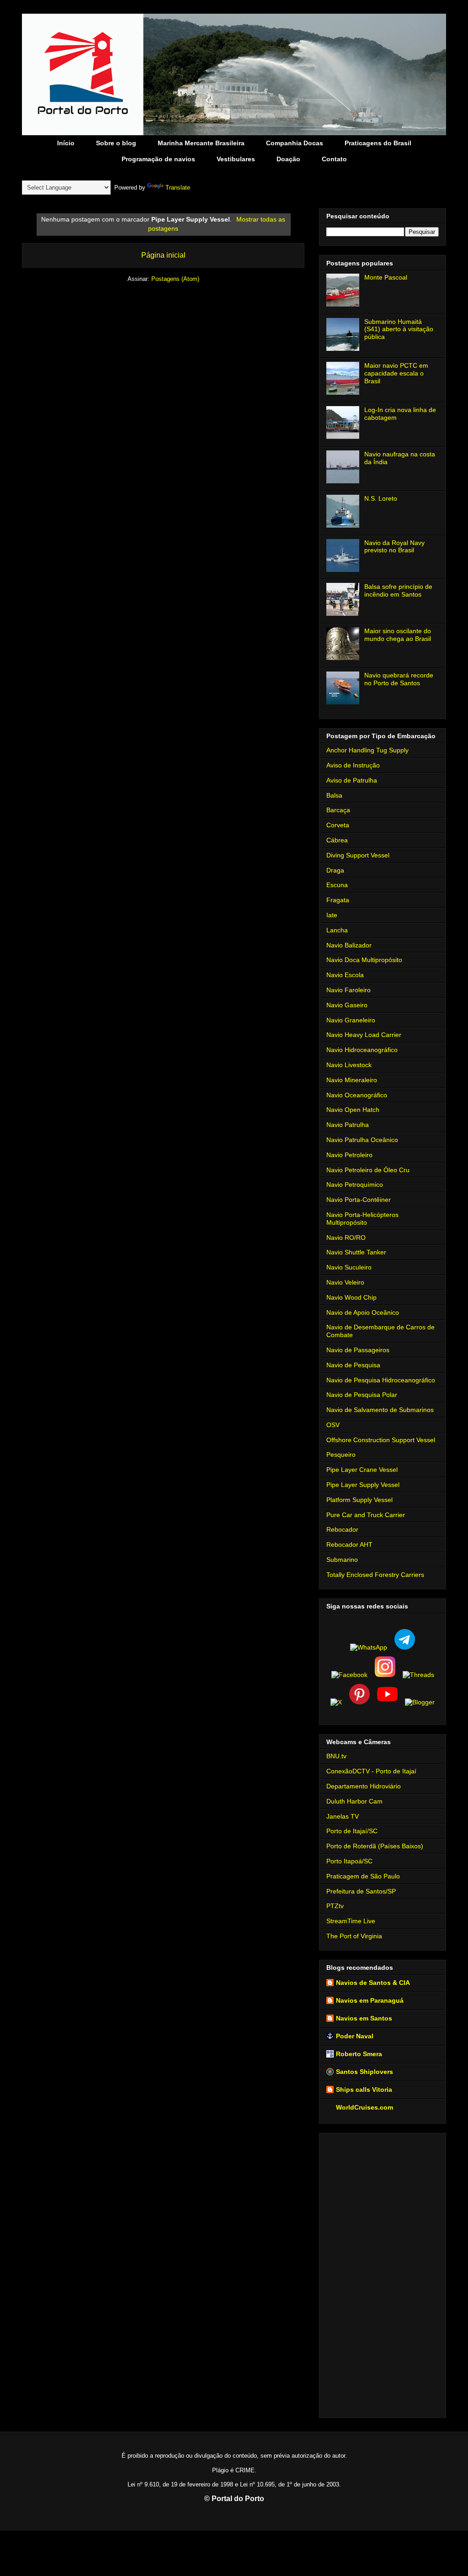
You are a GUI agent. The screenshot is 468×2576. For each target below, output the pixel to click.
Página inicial (163, 255)
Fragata (338, 900)
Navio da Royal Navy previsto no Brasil (394, 547)
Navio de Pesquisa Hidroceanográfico (381, 1380)
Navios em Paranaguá (370, 2000)
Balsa (334, 795)
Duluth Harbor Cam (354, 1801)
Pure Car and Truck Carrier (366, 1515)
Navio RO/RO (346, 1238)
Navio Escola (345, 975)
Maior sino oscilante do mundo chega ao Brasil (398, 635)
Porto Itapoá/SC (349, 1861)
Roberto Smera (359, 2054)
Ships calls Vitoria (364, 2089)
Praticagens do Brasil (378, 143)
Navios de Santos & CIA (373, 1983)
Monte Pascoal (386, 277)
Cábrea (337, 840)
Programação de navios (158, 159)
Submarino (342, 1560)
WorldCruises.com (364, 2107)
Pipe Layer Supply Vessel (363, 1485)
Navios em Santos (364, 2018)
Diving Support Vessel (358, 855)
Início (66, 143)
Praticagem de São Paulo (363, 1876)
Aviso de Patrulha (352, 780)
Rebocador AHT (349, 1545)
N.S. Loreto (381, 498)
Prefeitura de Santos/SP (361, 1891)
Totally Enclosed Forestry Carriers (375, 1575)
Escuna (337, 885)
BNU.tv (336, 1756)
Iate (332, 915)
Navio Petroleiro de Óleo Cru (368, 1170)
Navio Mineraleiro (352, 1080)
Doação (288, 159)
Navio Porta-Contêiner (359, 1200)
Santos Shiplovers (364, 2072)
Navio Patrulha (348, 1125)
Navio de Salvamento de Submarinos (380, 1410)
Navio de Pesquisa (353, 1365)
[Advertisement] (383, 2274)
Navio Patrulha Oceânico (362, 1140)
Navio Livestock (349, 1065)
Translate (178, 188)
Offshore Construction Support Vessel (381, 1440)
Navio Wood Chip (351, 1297)
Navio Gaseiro (347, 1005)
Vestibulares (236, 159)
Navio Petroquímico (355, 1185)
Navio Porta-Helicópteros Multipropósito (362, 1219)
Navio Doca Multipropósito (364, 960)
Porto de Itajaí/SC (352, 1831)
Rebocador (342, 1529)
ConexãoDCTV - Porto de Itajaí (371, 1771)
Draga (335, 870)
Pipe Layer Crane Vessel (362, 1470)
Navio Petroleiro (349, 1155)
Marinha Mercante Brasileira (201, 143)
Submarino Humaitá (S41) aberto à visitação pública (399, 329)
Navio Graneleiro (351, 1020)
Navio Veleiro (345, 1282)
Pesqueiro (341, 1455)
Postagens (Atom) (175, 279)
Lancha (337, 930)
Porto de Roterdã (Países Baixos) (375, 1846)
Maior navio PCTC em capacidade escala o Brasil (396, 373)
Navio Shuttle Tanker (356, 1252)
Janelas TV (343, 1816)
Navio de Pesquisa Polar (362, 1395)
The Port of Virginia (354, 1936)
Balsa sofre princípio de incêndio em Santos (398, 590)
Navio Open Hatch (353, 1110)
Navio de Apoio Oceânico (363, 1312)
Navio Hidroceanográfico (362, 1050)
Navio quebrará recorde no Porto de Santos (399, 679)
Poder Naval (355, 2036)
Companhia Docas (295, 143)
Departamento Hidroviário (364, 1786)
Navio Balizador (349, 945)
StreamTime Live (351, 1921)
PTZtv (335, 1906)
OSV (333, 1425)
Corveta (338, 825)
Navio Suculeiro (349, 1267)
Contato (334, 159)
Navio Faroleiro (348, 990)
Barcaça (338, 810)
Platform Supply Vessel (359, 1500)
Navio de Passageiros (358, 1350)
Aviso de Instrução (353, 765)
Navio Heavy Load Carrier (364, 1035)
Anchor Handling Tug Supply (367, 750)
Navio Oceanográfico (357, 1095)
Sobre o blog (116, 143)
